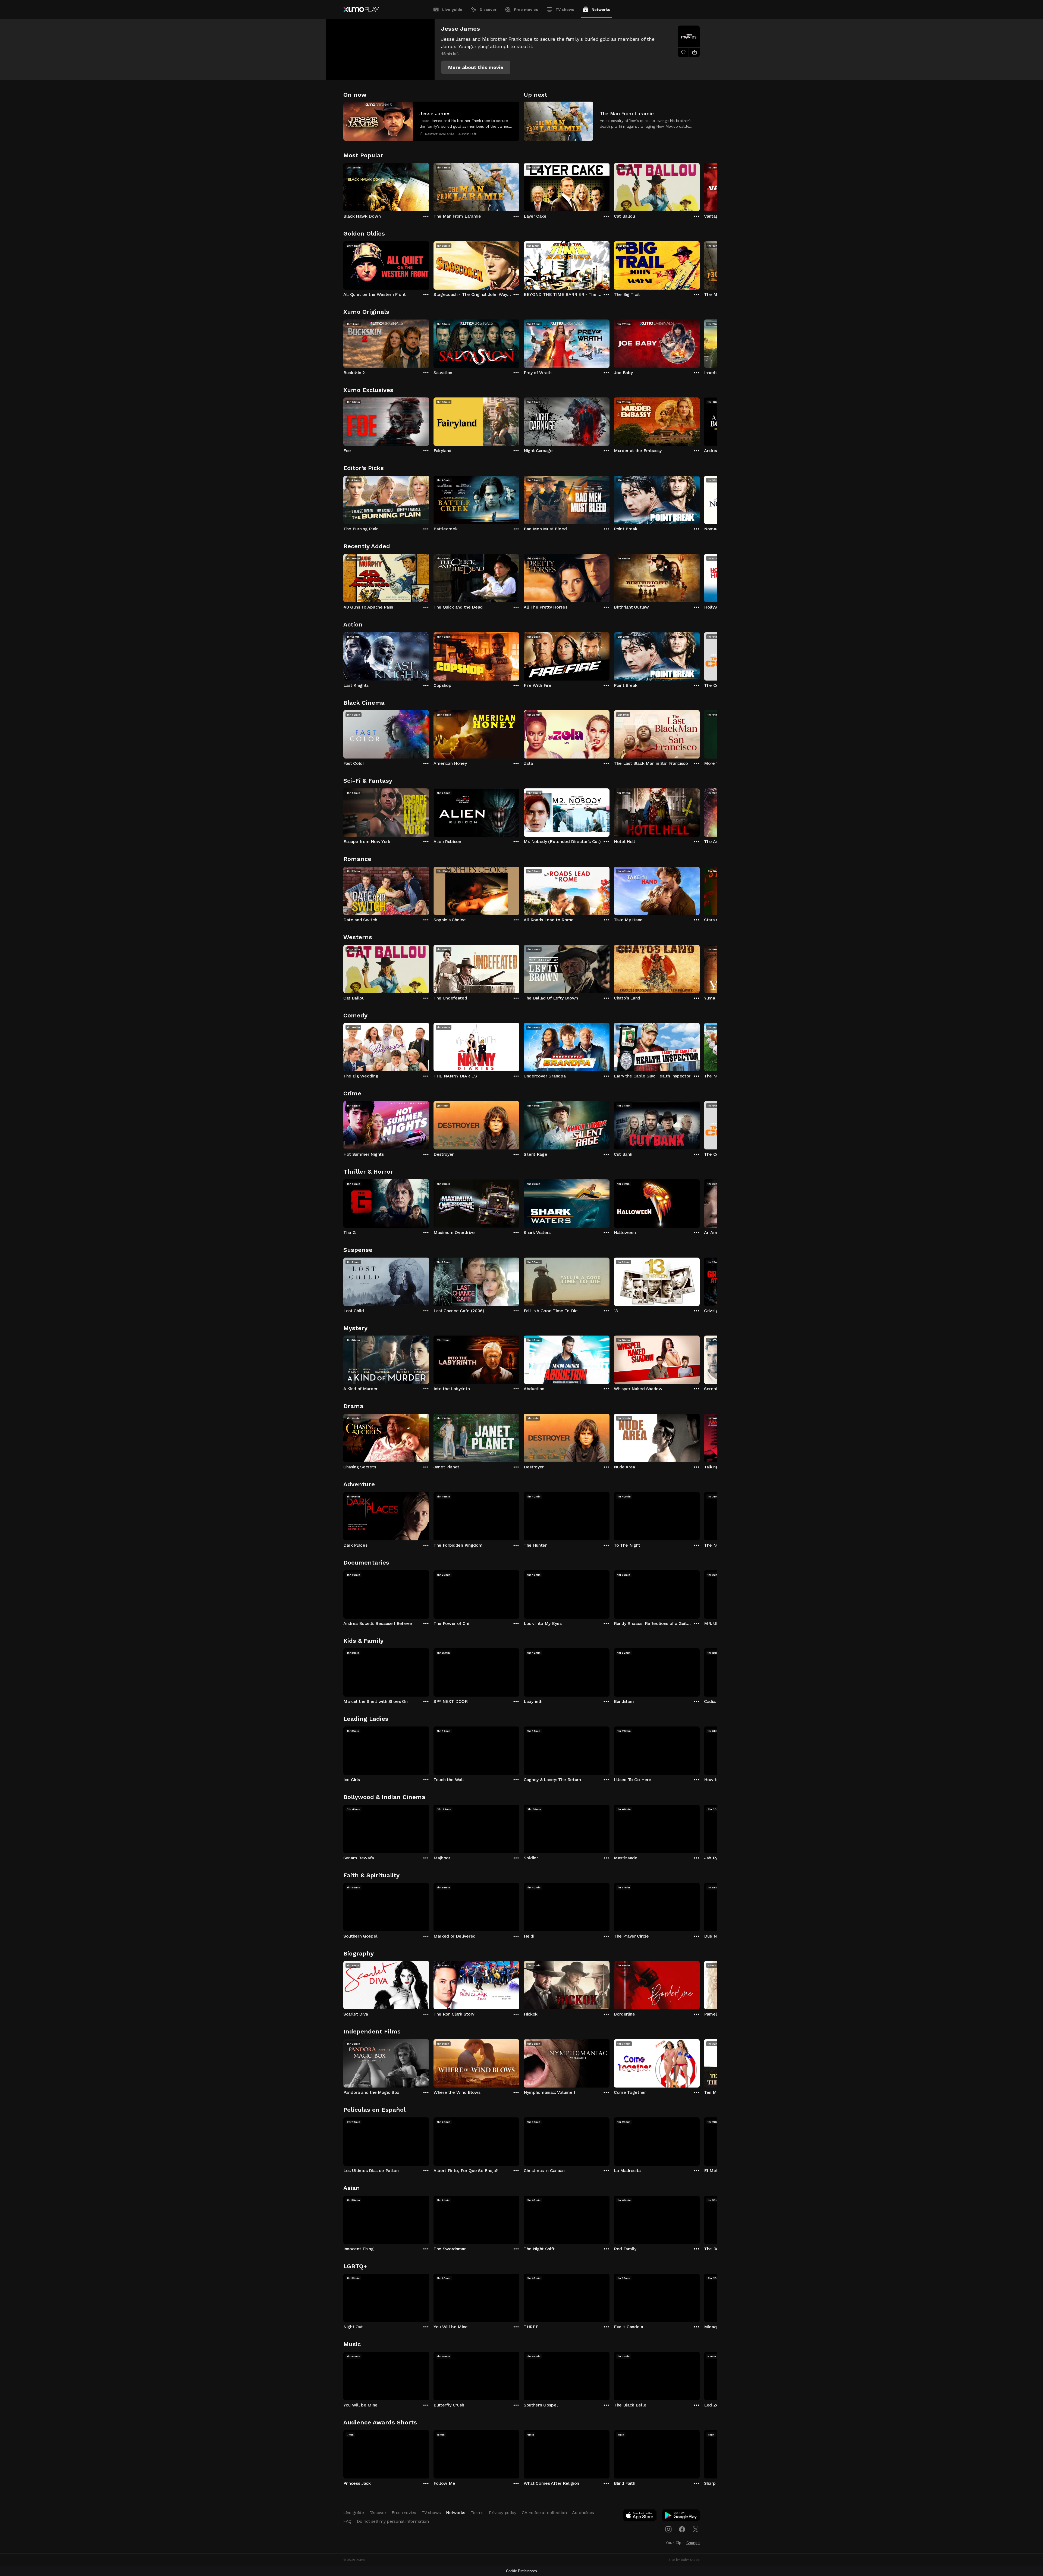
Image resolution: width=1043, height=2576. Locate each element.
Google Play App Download (681, 2517)
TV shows (565, 10)
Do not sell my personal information (393, 2521)
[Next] (700, 186)
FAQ (347, 2521)
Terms (477, 2513)
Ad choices (583, 2513)
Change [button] (693, 2543)
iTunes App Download (640, 2517)
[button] (476, 67)
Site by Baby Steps (684, 2560)
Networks (601, 10)
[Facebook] (682, 2529)
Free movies (526, 10)
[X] (696, 2529)
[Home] (361, 10)
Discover (488, 10)
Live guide (452, 10)
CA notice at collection (544, 2513)
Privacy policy (503, 2513)
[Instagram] (668, 2529)
